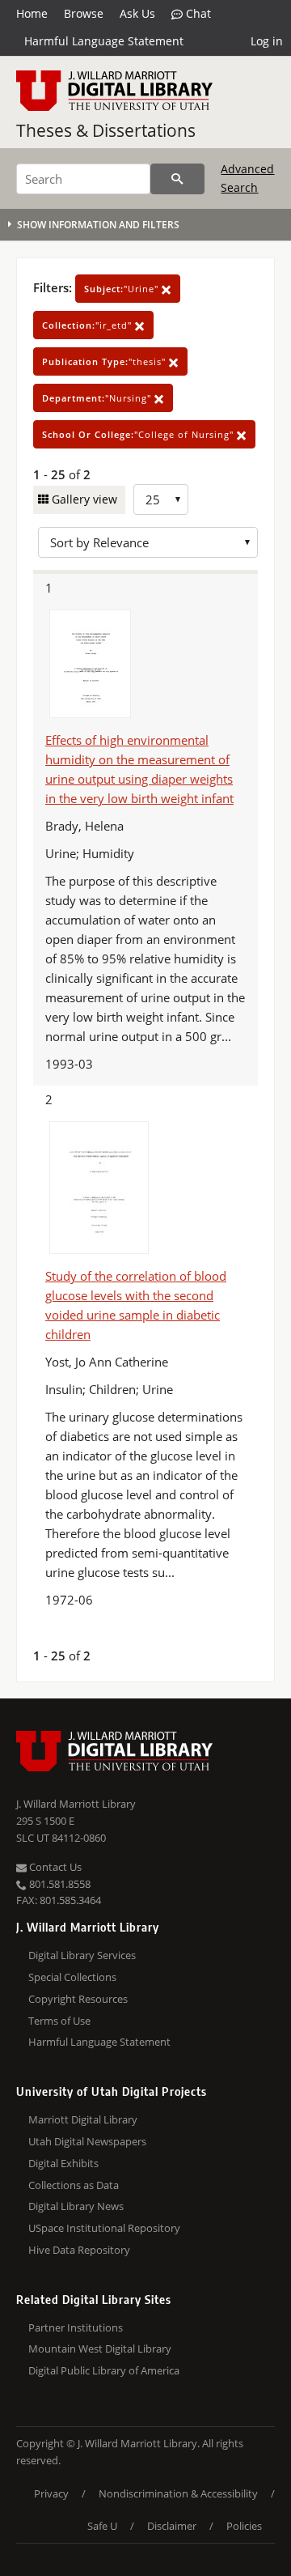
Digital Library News (76, 2206)
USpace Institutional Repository (104, 2228)
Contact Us (54, 1867)
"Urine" (123, 289)
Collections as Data (74, 2185)
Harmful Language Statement (104, 41)
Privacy (51, 2493)
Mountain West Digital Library (100, 2349)
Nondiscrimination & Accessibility (178, 2493)
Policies (244, 2526)
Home (32, 13)
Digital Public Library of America (104, 2370)
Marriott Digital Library (83, 2119)
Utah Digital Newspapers (87, 2141)
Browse (84, 13)
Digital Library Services (82, 1955)
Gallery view (83, 499)
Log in (267, 41)
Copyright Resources (78, 1999)
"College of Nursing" (139, 434)
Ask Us (137, 13)
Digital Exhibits (63, 2163)
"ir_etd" (89, 325)
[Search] (177, 179)
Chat (197, 13)
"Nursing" (98, 398)
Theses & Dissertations (106, 130)
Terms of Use (59, 2021)
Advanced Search (247, 178)
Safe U (102, 2526)
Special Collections (72, 1977)
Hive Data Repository (79, 2250)
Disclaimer (172, 2526)
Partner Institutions (76, 2327)
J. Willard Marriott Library (76, 1804)
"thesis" (105, 361)
